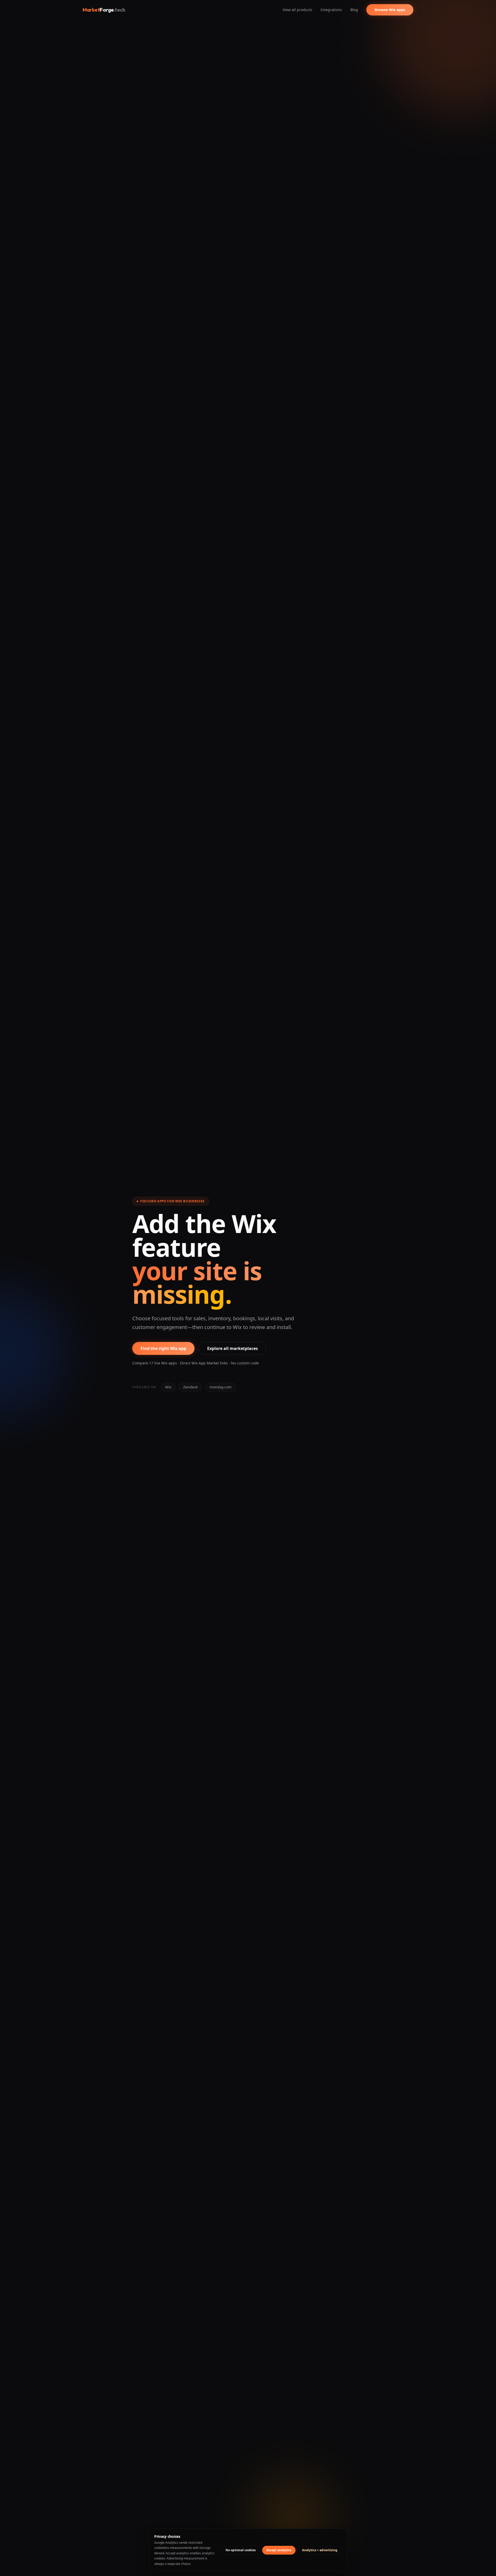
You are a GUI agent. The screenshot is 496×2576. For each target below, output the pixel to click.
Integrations (331, 10)
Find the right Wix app (163, 1348)
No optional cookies (241, 2550)
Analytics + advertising (320, 2550)
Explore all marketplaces (233, 1348)
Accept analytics (279, 2550)
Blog (354, 10)
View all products (297, 10)
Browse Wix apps (390, 10)
